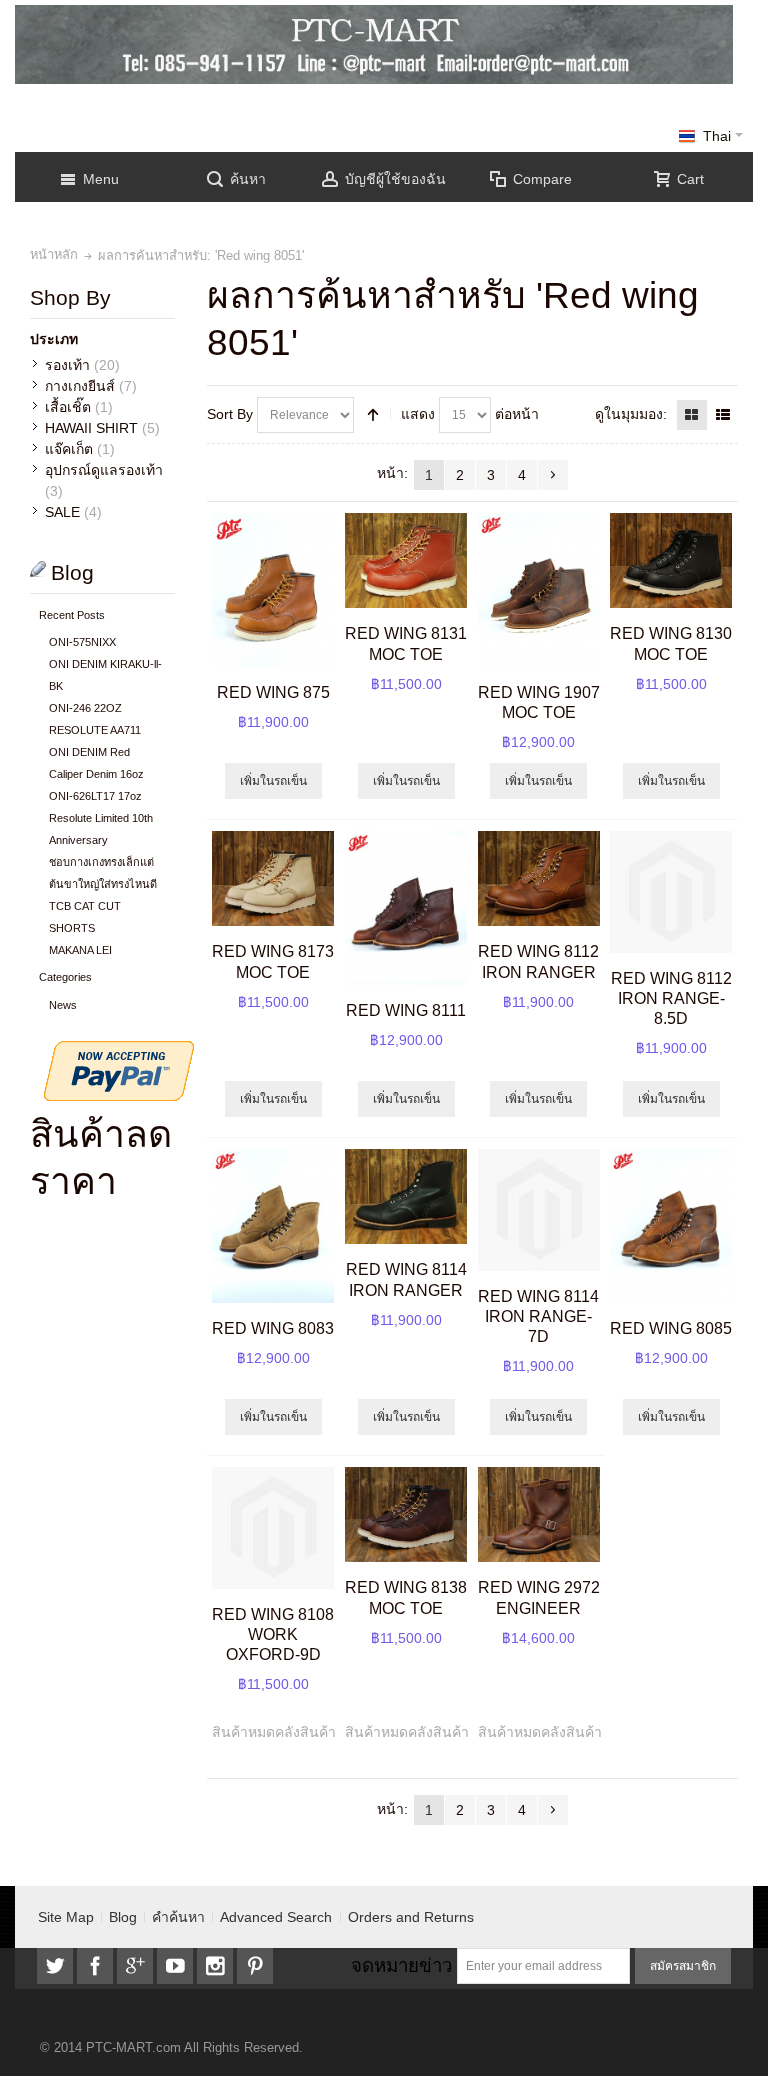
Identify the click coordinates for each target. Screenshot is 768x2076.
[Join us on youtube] (177, 1966)
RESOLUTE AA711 (95, 730)
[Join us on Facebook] (97, 1966)
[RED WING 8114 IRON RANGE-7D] (539, 1210)
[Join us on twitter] (57, 1966)
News (63, 1005)
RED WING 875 (273, 692)
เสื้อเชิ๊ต (68, 407)
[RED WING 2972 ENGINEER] (539, 1515)
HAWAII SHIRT (91, 428)
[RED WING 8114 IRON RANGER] (406, 1197)
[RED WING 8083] (273, 1226)
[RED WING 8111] (406, 908)
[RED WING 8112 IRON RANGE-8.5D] (671, 892)
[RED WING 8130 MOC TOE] (671, 561)
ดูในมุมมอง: (631, 414)
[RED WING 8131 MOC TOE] (406, 561)
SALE (62, 512)
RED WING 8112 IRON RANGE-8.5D (671, 998)
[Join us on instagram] (217, 1966)
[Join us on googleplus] (137, 1966)
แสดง (418, 414)
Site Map (66, 1917)
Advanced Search (276, 1917)
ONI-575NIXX (82, 642)
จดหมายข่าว (401, 1965)
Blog (123, 1917)
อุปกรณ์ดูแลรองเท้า (104, 470)
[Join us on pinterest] (255, 1966)
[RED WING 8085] (671, 1226)
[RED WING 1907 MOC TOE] (539, 590)
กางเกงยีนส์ (80, 386)
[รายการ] (723, 415)
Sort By (230, 414)
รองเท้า (67, 365)
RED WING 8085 (671, 1328)
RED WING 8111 (406, 1010)
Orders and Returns (411, 1917)
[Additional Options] (119, 1051)
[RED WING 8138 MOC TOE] (406, 1515)
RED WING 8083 (273, 1328)
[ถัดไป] (553, 475)
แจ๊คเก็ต (69, 449)
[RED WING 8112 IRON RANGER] (539, 879)
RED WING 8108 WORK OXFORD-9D (273, 1634)
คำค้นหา (178, 1917)
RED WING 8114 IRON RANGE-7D (538, 1316)
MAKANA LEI (80, 950)
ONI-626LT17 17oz (95, 796)
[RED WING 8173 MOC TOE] (273, 879)
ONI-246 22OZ (85, 708)
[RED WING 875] (273, 590)
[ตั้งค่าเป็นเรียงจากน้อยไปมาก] (373, 415)
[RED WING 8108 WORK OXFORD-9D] (273, 1528)
